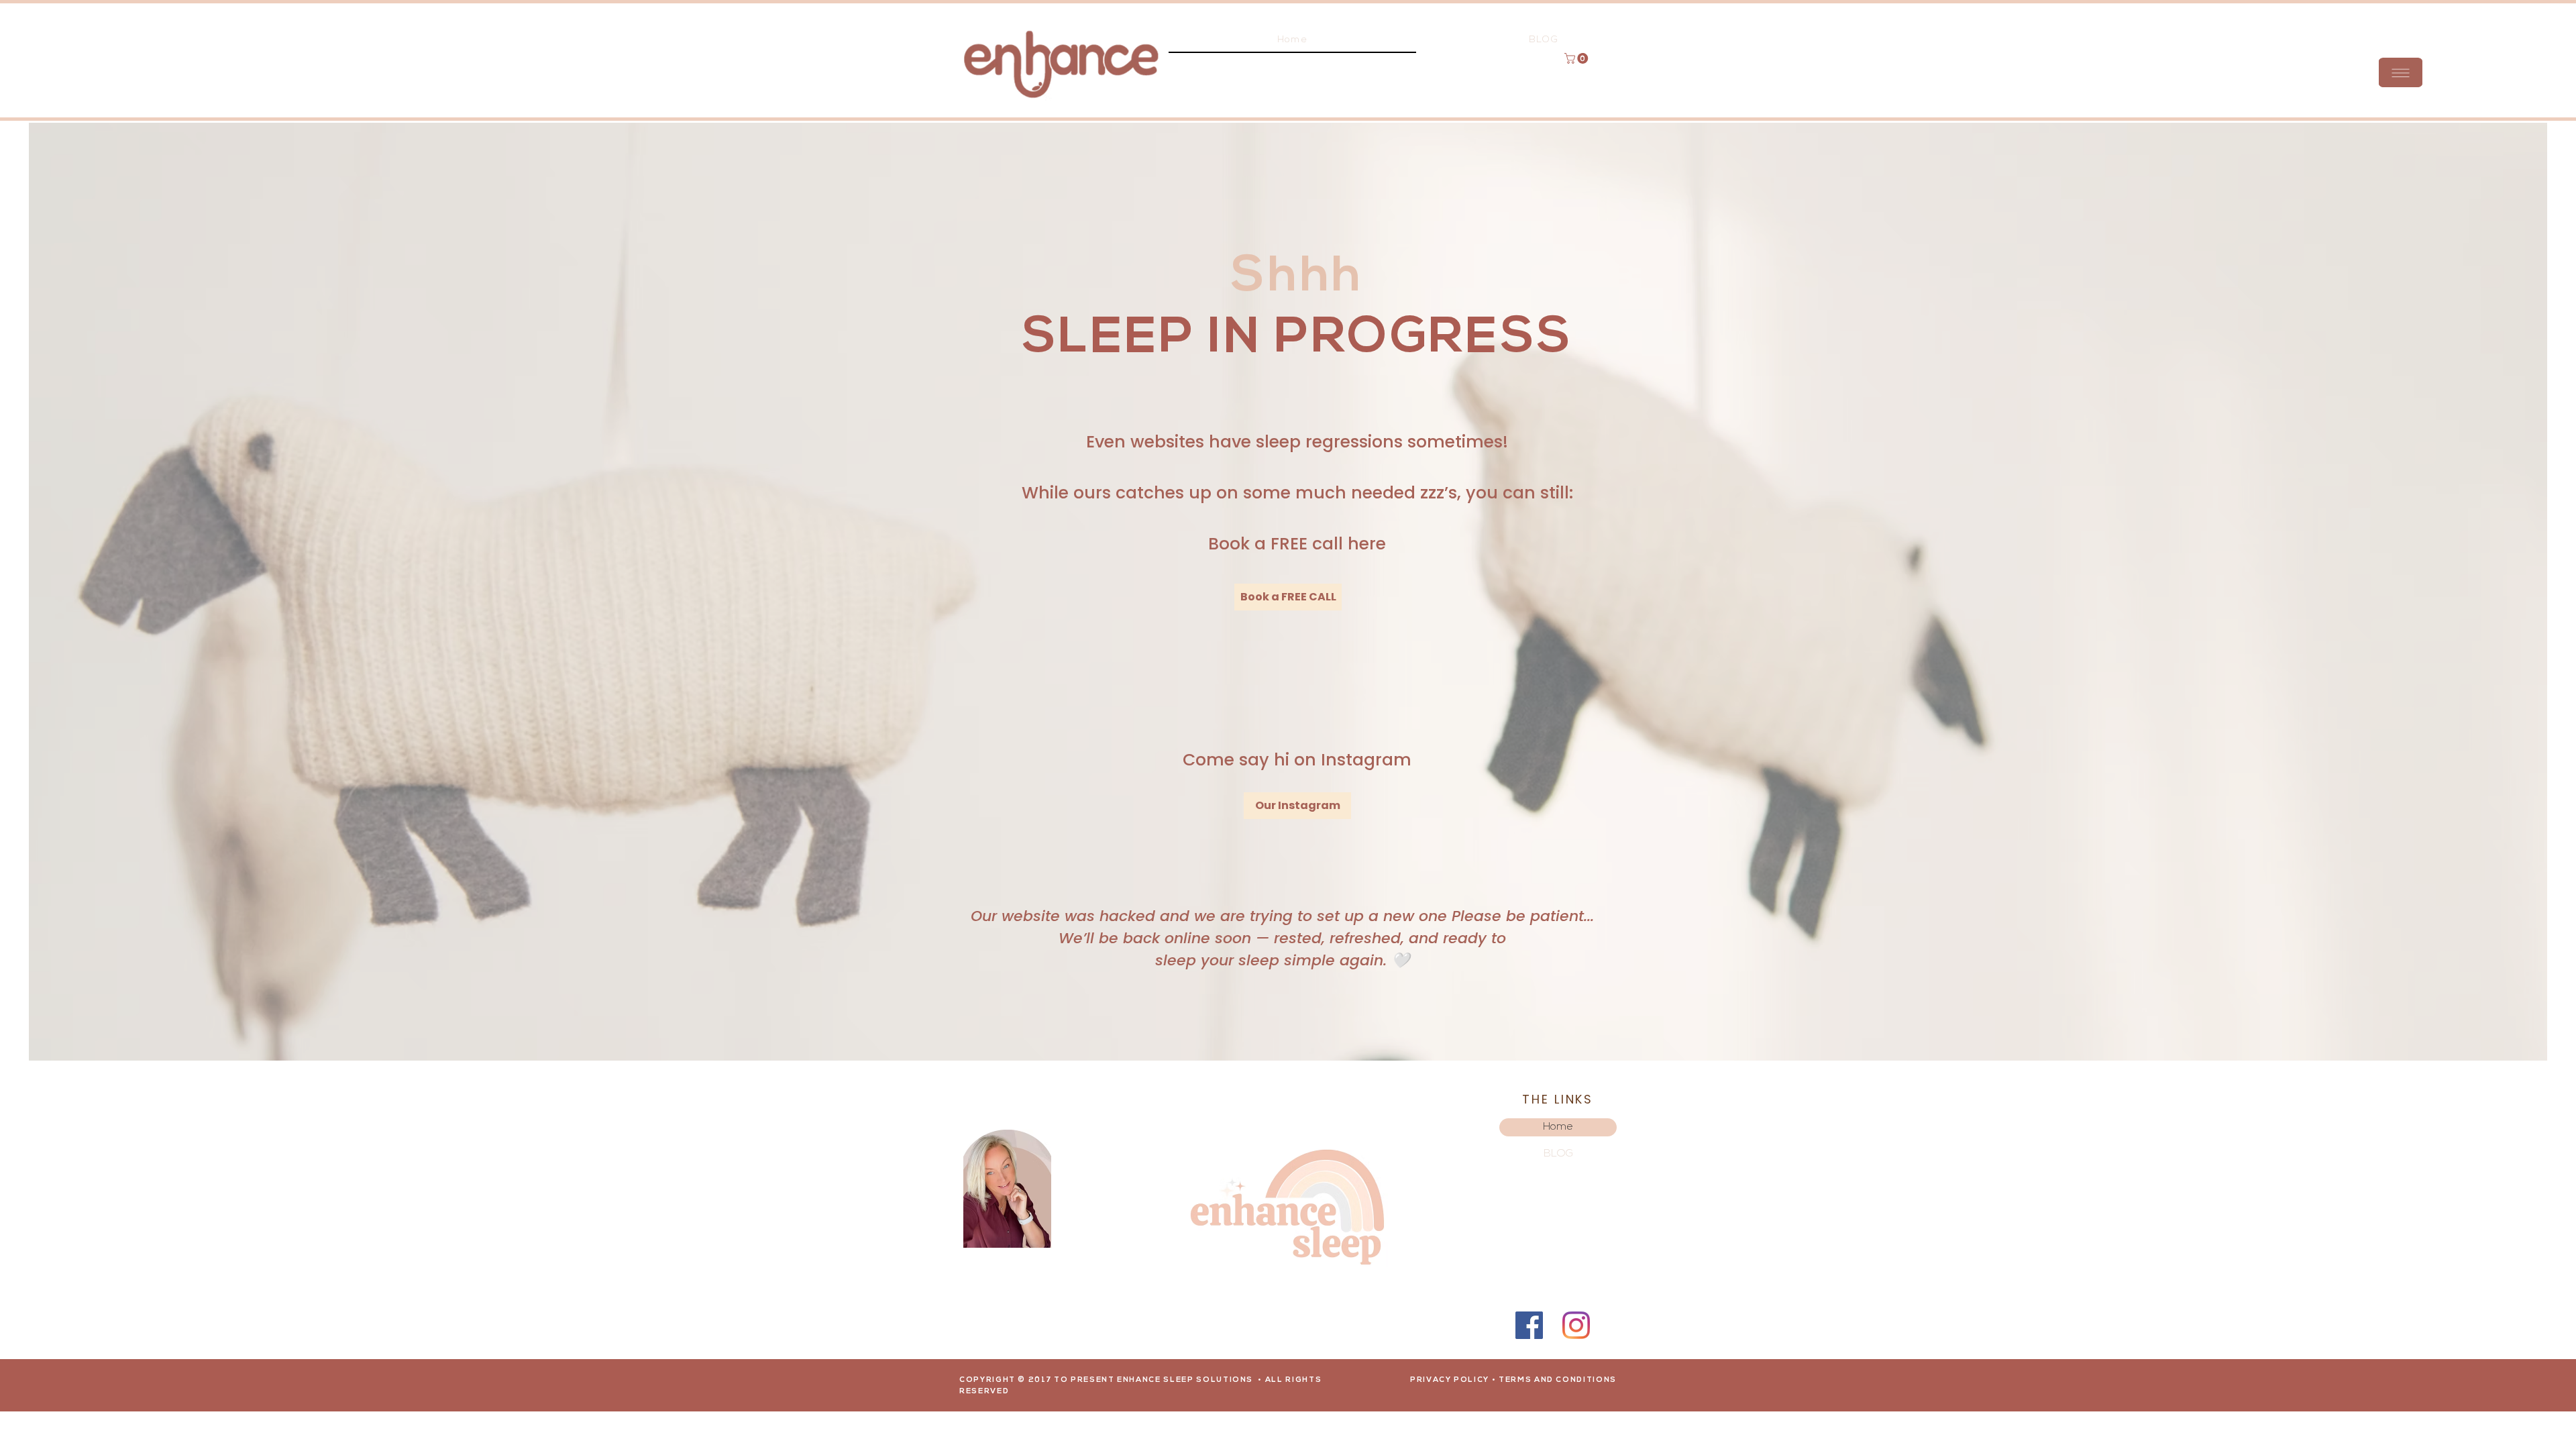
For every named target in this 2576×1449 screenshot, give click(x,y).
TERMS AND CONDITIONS (1558, 1380)
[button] (2401, 72)
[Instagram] (1576, 1325)
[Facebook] (1529, 1325)
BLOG (1558, 1154)
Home (1558, 1127)
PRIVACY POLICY (1450, 1380)
